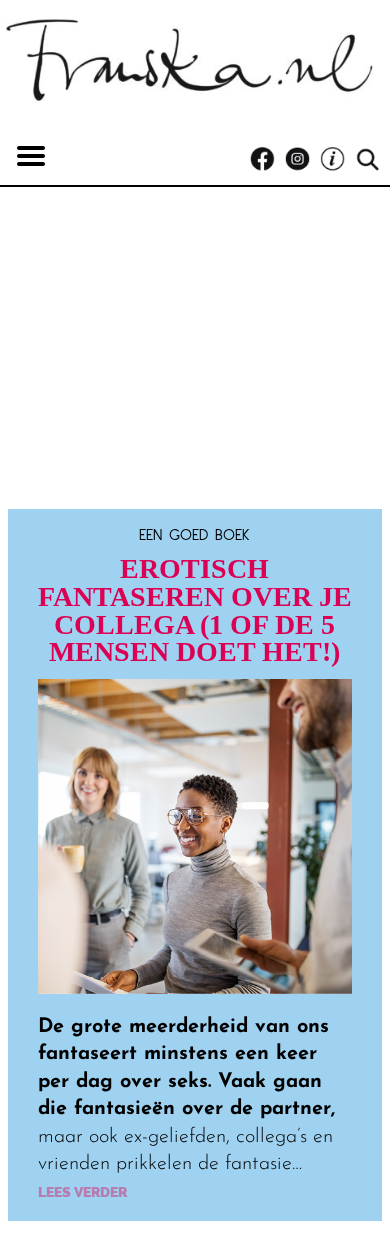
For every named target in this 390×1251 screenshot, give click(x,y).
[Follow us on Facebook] (267, 159)
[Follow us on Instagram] (302, 159)
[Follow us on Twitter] (337, 159)
